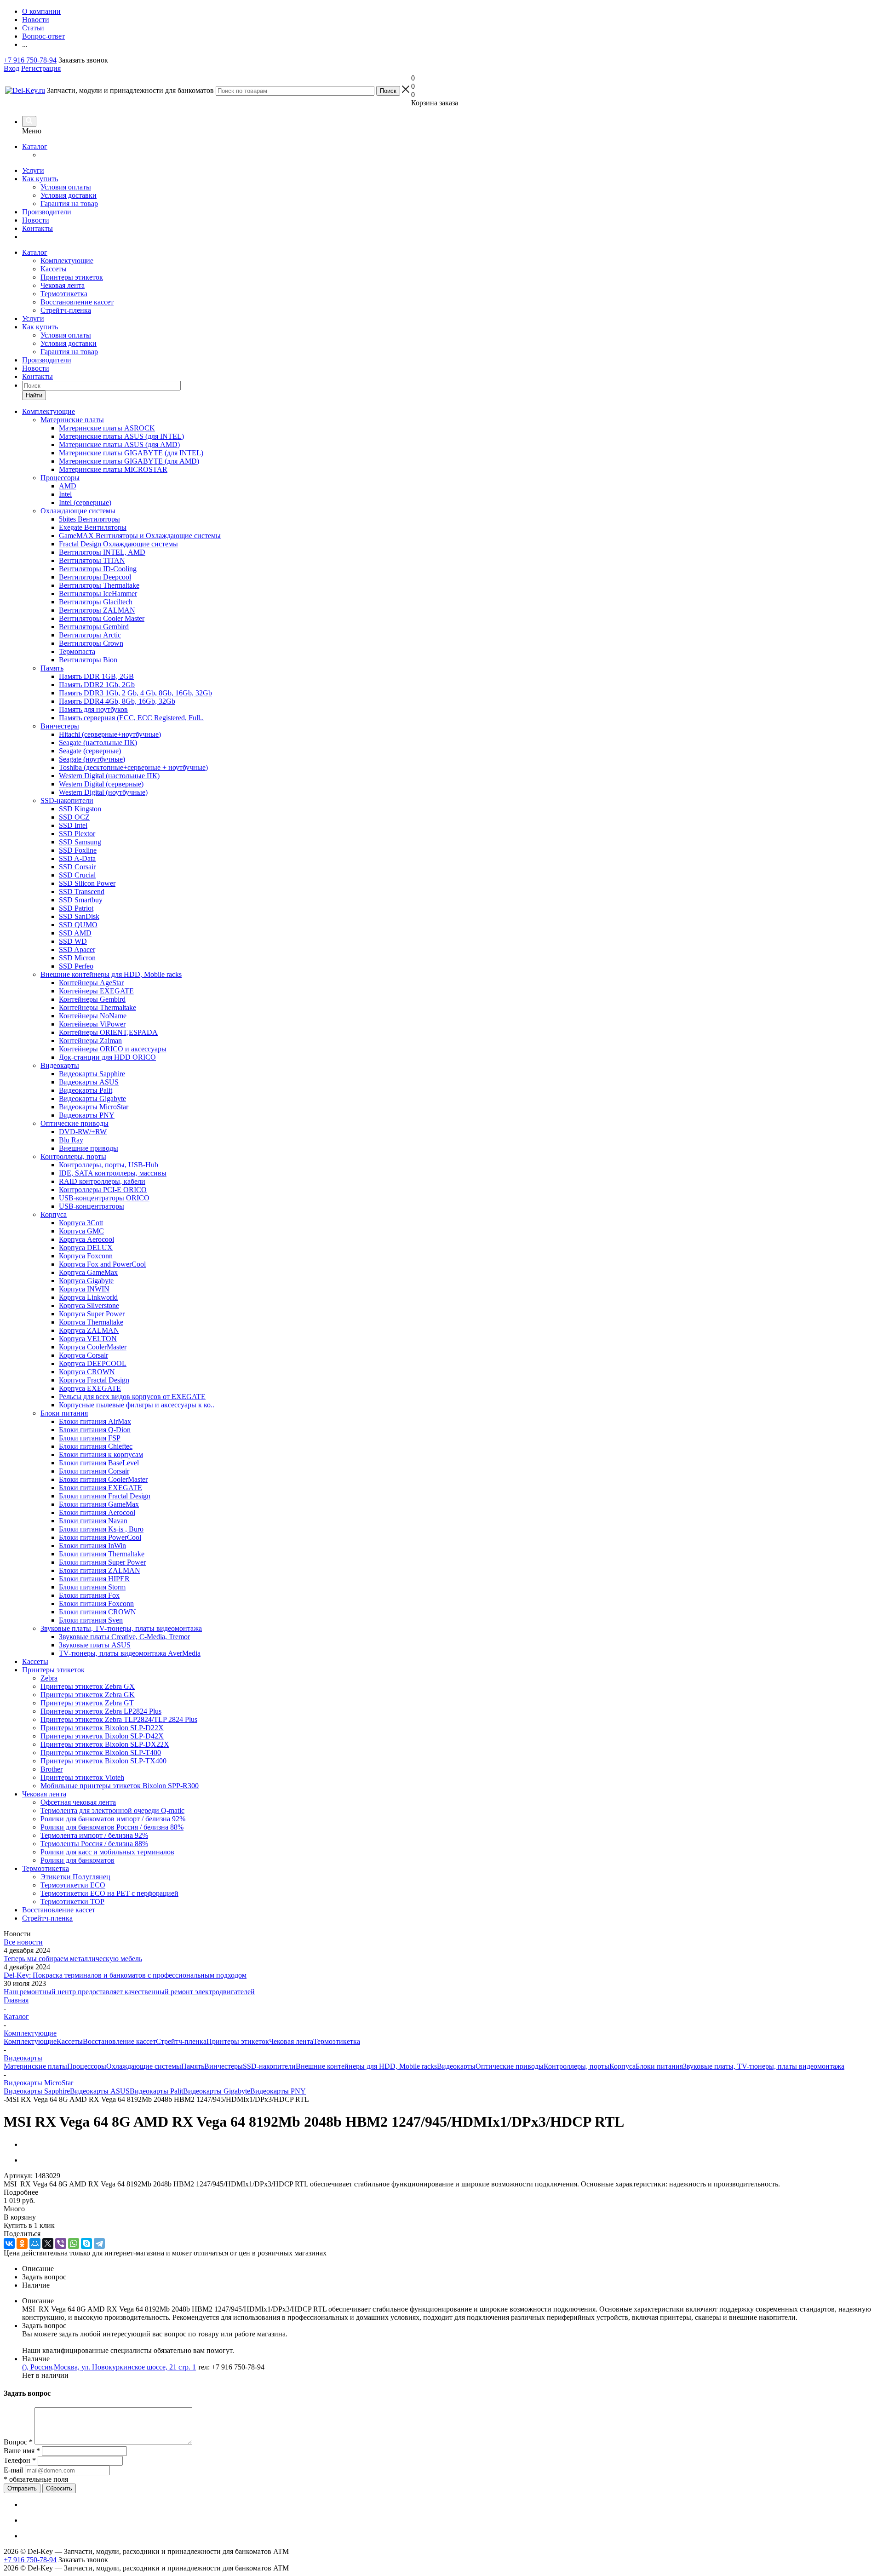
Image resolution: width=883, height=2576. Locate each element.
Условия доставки (69, 195)
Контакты (37, 228)
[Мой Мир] (35, 2243)
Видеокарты (456, 2066)
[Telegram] (99, 2243)
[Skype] (86, 2243)
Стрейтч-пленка (66, 310)
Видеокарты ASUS (100, 2091)
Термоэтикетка (64, 294)
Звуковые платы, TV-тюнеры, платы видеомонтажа (764, 2066)
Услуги (33, 170)
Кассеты (54, 269)
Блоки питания (659, 2066)
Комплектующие (67, 261)
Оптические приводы (510, 2066)
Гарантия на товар (69, 204)
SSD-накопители (269, 2066)
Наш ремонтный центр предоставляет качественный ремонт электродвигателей (129, 1992)
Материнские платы (35, 2066)
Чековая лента (63, 285)
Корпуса (622, 2066)
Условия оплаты (66, 187)
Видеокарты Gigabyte (217, 2091)
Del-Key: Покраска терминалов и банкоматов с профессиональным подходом (125, 1975)
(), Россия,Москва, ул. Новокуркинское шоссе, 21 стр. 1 (109, 2367)
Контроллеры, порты (576, 2066)
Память (193, 2066)
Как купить (40, 179)
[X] (48, 2243)
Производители (47, 212)
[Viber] (61, 2243)
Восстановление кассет (77, 302)
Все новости (23, 1942)
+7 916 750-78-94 (30, 60)
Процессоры (87, 2066)
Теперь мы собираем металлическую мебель (73, 1959)
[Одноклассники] (22, 2243)
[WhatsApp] (74, 2243)
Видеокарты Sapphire (37, 2091)
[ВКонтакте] (9, 2243)
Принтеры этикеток (72, 277)
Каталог (35, 146)
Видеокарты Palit (156, 2091)
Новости (36, 220)
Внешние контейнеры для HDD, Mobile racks (366, 2066)
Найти (34, 395)
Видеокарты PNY (278, 2091)
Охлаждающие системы (144, 2066)
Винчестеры (224, 2066)
